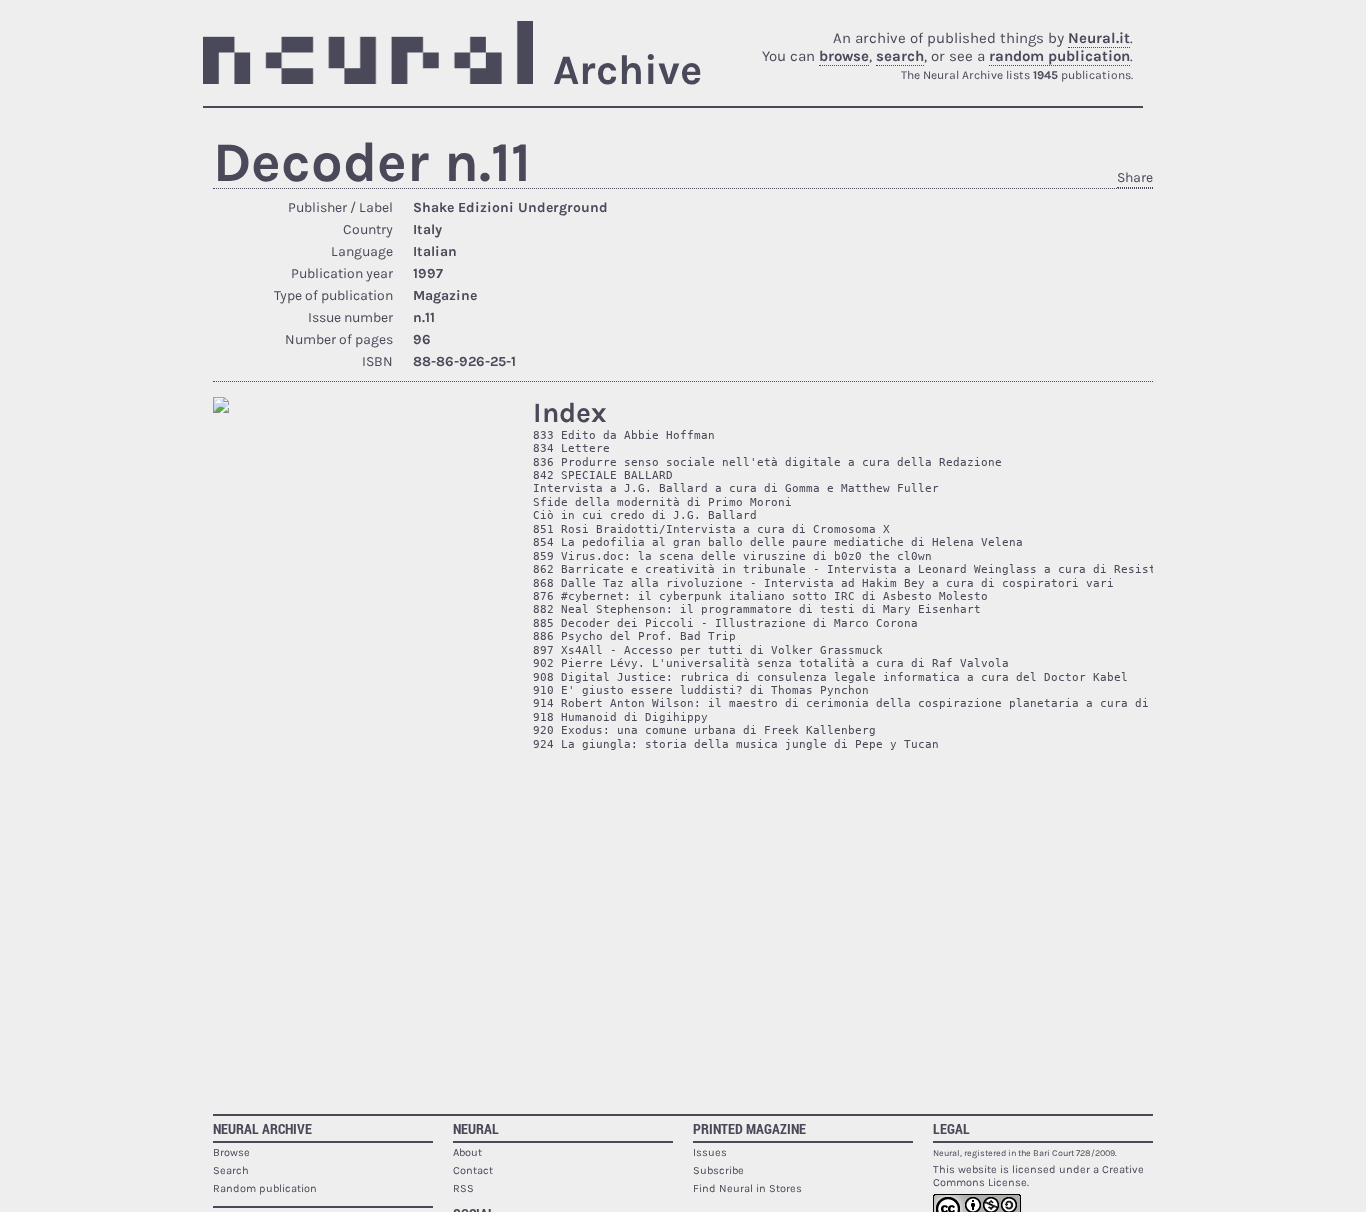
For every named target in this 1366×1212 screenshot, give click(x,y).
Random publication (265, 1188)
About (467, 1152)
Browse (231, 1152)
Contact (473, 1170)
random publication (1059, 56)
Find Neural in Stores (747, 1188)
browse (844, 56)
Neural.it (1099, 38)
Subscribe (718, 1170)
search (900, 56)
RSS (463, 1188)
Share (1135, 177)
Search (231, 1170)
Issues (710, 1152)
